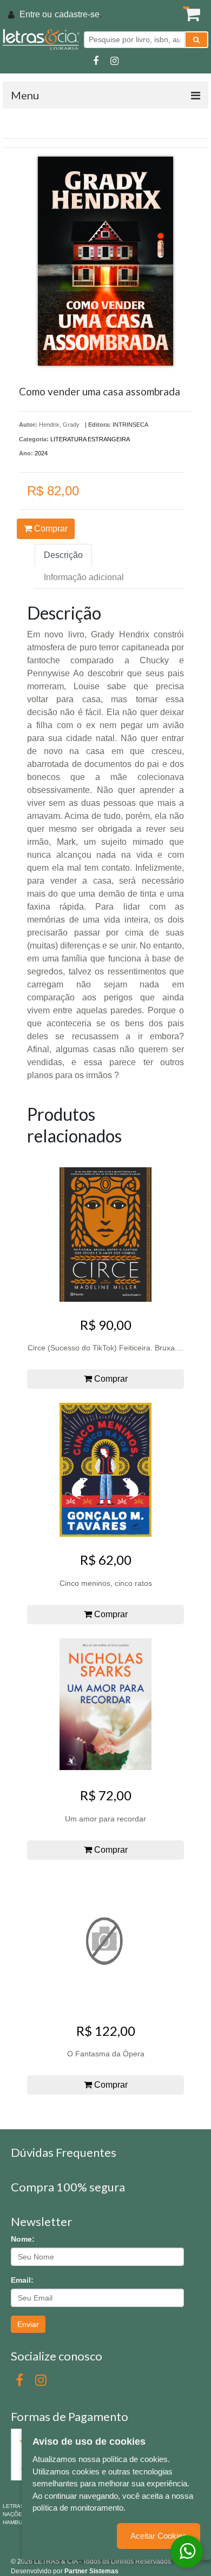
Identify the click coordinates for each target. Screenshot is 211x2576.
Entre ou (36, 14)
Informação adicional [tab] (84, 577)
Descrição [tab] (63, 555)
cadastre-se (77, 14)
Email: (22, 2280)
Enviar (28, 2324)
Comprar (50, 529)
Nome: (23, 2239)
